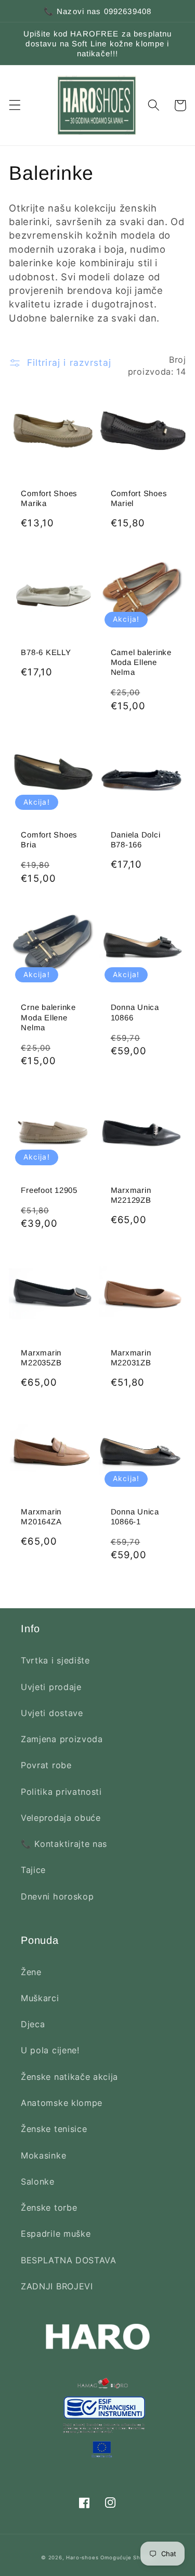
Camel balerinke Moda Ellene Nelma (141, 662)
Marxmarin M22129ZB (131, 1195)
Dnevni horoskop (57, 1896)
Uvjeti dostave (52, 1713)
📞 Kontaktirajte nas (64, 1844)
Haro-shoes (82, 2557)
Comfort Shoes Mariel (139, 498)
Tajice (33, 1870)
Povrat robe (46, 1765)
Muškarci (40, 1998)
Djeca (33, 2024)
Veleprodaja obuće (61, 1818)
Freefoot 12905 (49, 1190)
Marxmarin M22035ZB (41, 1358)
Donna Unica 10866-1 (135, 1517)
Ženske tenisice (54, 2129)
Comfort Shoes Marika (49, 498)
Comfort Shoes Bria (49, 840)
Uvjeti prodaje (51, 1687)
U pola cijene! (50, 2050)
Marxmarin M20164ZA (41, 1517)
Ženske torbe (49, 2208)
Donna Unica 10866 (135, 1012)
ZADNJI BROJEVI (57, 2286)
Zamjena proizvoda (62, 1739)
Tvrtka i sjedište (55, 1660)
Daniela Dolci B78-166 (136, 840)
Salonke (38, 2181)
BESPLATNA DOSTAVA (69, 2260)
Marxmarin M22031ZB (131, 1358)
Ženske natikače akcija (69, 2077)
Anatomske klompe (62, 2103)
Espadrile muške (56, 2234)
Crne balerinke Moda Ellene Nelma (48, 1017)
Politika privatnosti (61, 1792)
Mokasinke (43, 2155)
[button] (15, 106)
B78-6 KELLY (46, 652)
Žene (31, 1972)
